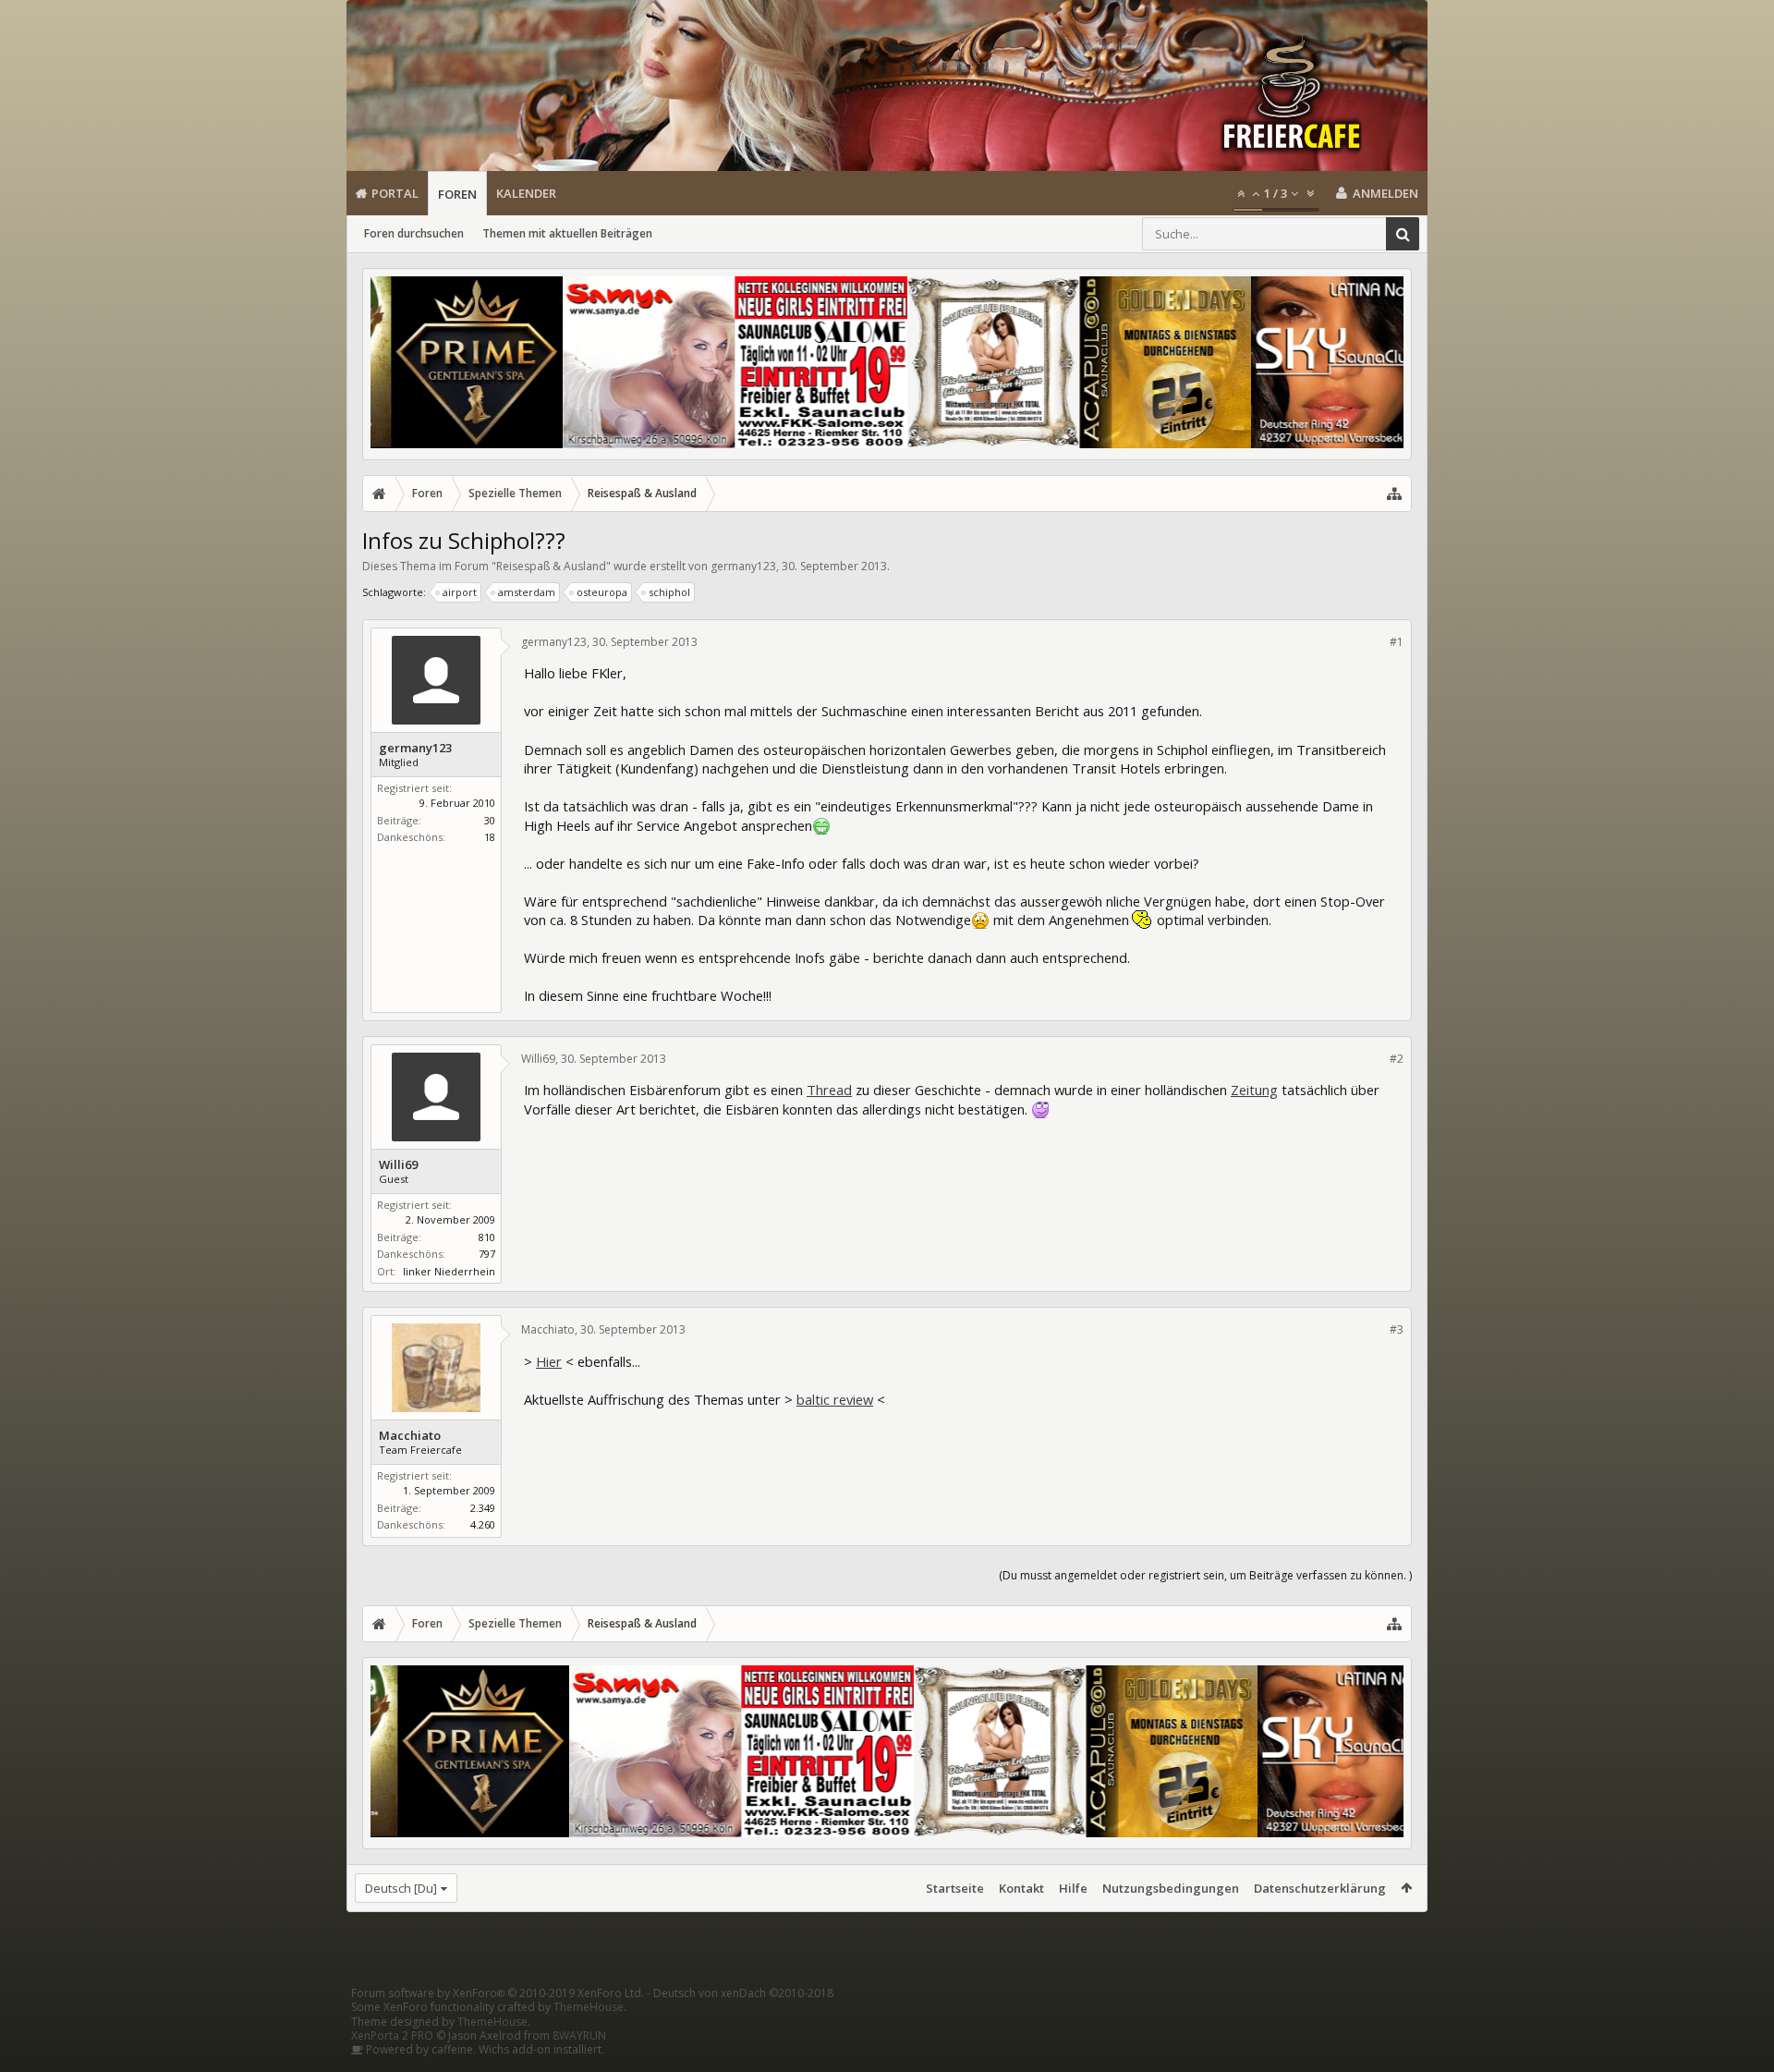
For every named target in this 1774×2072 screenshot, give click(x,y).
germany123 (743, 566)
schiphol (669, 592)
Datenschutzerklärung (1320, 1888)
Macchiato (410, 1436)
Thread (829, 1090)
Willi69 (398, 1165)
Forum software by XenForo (498, 1993)
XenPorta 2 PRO (392, 2035)
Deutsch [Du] (401, 1888)
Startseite (955, 1888)
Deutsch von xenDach (743, 1993)
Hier (549, 1361)
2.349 (483, 1508)
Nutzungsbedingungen (1171, 1888)
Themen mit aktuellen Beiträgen (567, 233)
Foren (457, 194)
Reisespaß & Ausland (551, 566)
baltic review (835, 1399)
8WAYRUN (579, 2035)
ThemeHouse (589, 2007)
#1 (1397, 642)
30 (490, 820)
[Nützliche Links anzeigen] (1394, 494)
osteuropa (602, 592)
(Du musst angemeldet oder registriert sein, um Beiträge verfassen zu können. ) (1205, 1575)
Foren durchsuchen (414, 233)
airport (460, 592)
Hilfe (1073, 1888)
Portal (395, 193)
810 (487, 1237)
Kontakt (1021, 1888)
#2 (1397, 1059)
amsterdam (527, 592)
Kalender (526, 193)
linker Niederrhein (449, 1271)
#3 (1397, 1329)
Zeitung (1254, 1090)
